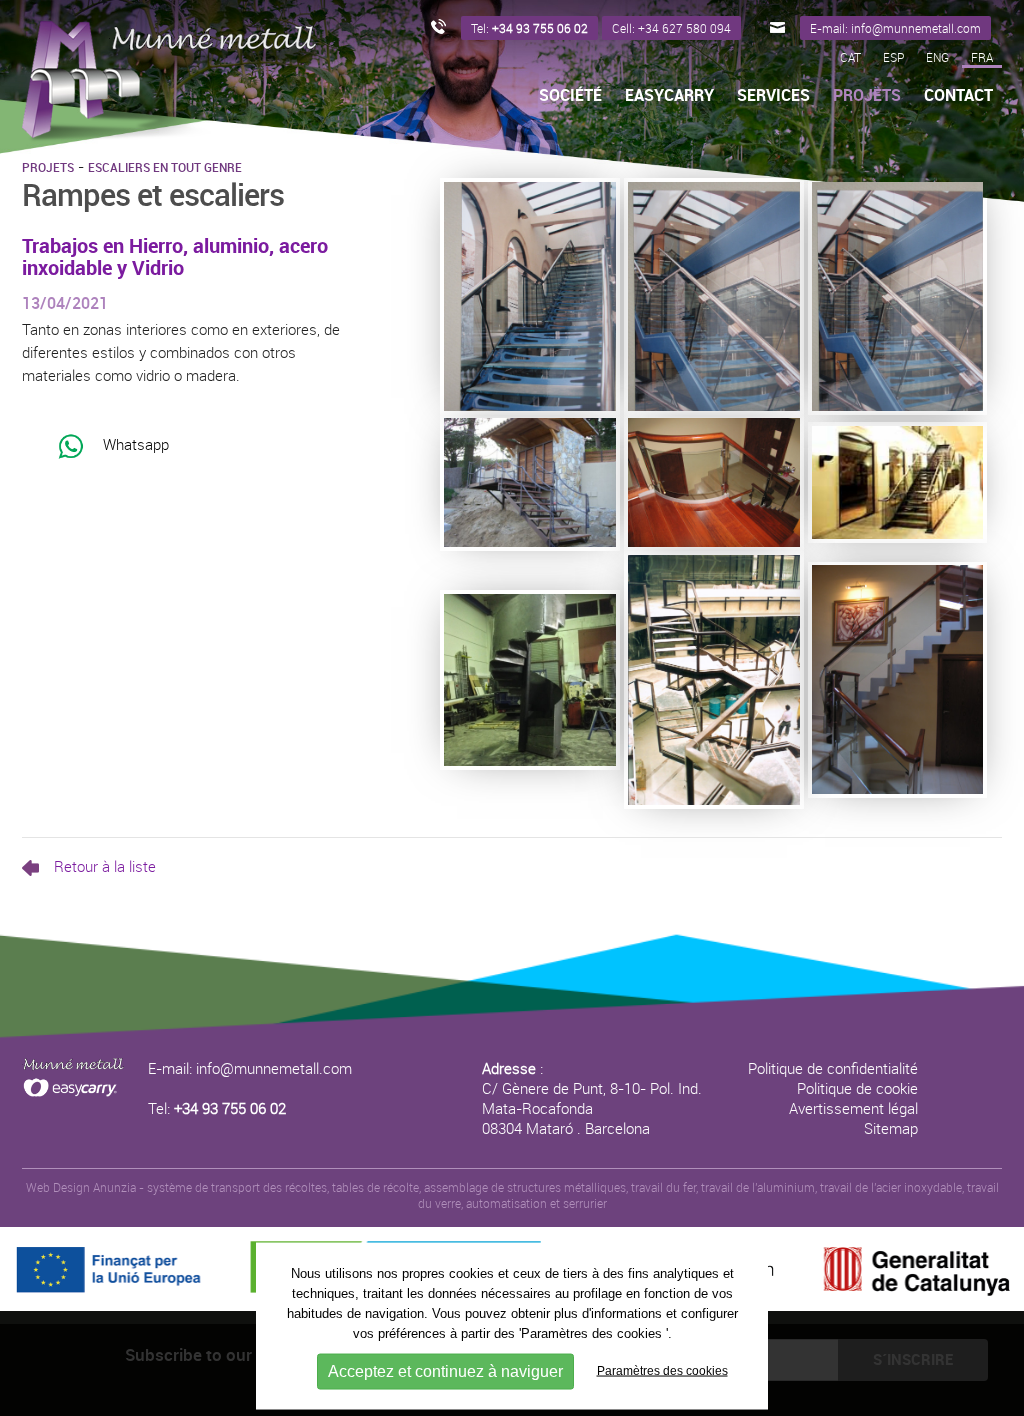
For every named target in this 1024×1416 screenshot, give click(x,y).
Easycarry (669, 95)
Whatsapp (134, 444)
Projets (48, 167)
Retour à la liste (105, 866)
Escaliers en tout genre (165, 167)
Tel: (217, 1108)
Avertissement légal (853, 1108)
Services (773, 95)
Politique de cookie (857, 1088)
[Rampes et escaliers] (530, 294)
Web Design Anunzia (81, 1187)
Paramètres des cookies (662, 1370)
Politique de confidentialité (833, 1068)
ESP (893, 57)
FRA (982, 57)
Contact (958, 95)
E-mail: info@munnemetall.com (250, 1068)
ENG (937, 57)
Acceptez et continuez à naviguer (445, 1370)
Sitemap (891, 1128)
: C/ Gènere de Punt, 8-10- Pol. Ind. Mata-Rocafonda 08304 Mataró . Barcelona (592, 1098)
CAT (850, 57)
